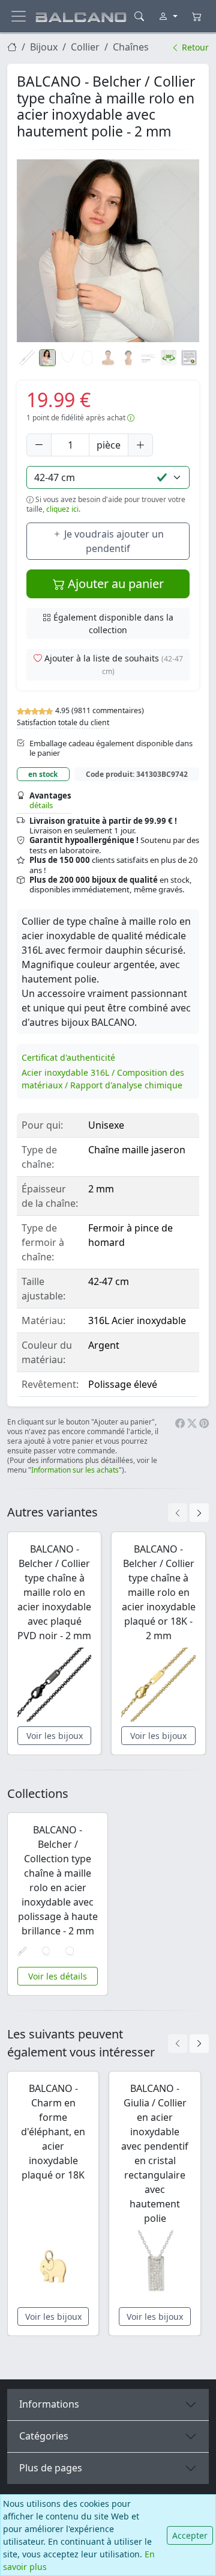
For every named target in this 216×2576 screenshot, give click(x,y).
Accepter (190, 2535)
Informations (49, 2404)
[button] (108, 251)
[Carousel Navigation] (188, 1513)
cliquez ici (62, 509)
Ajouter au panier (114, 584)
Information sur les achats (75, 1470)
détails (41, 805)
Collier (85, 47)
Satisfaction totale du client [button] (63, 722)
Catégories (44, 2436)
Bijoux (44, 47)
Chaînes (131, 47)
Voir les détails (58, 1976)
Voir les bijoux (55, 1736)
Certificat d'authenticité (68, 1057)
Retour (194, 47)
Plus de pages (51, 2468)
